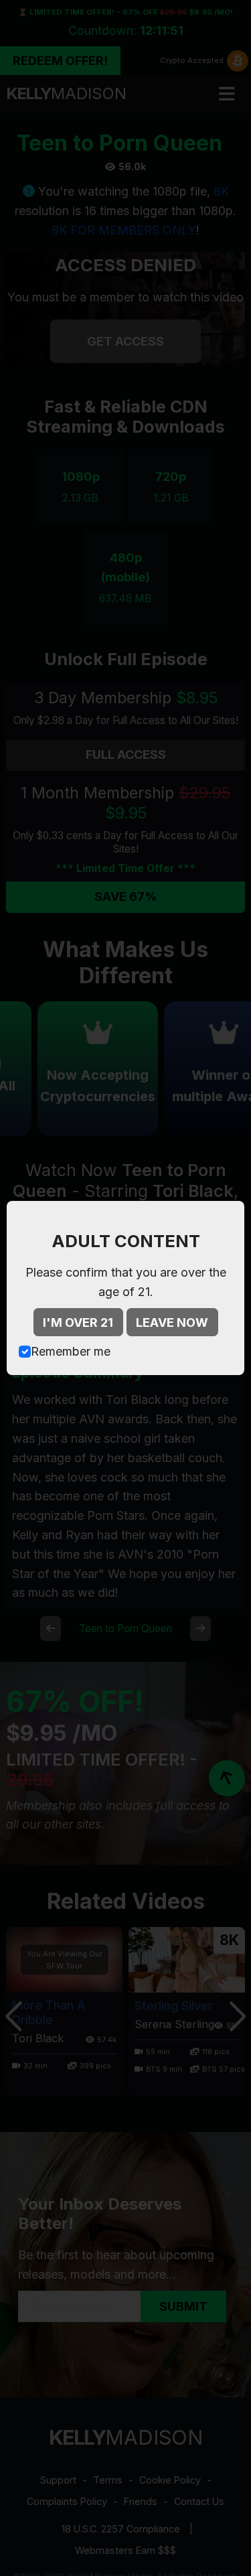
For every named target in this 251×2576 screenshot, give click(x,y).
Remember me (71, 1351)
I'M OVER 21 (78, 1322)
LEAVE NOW (172, 1322)
